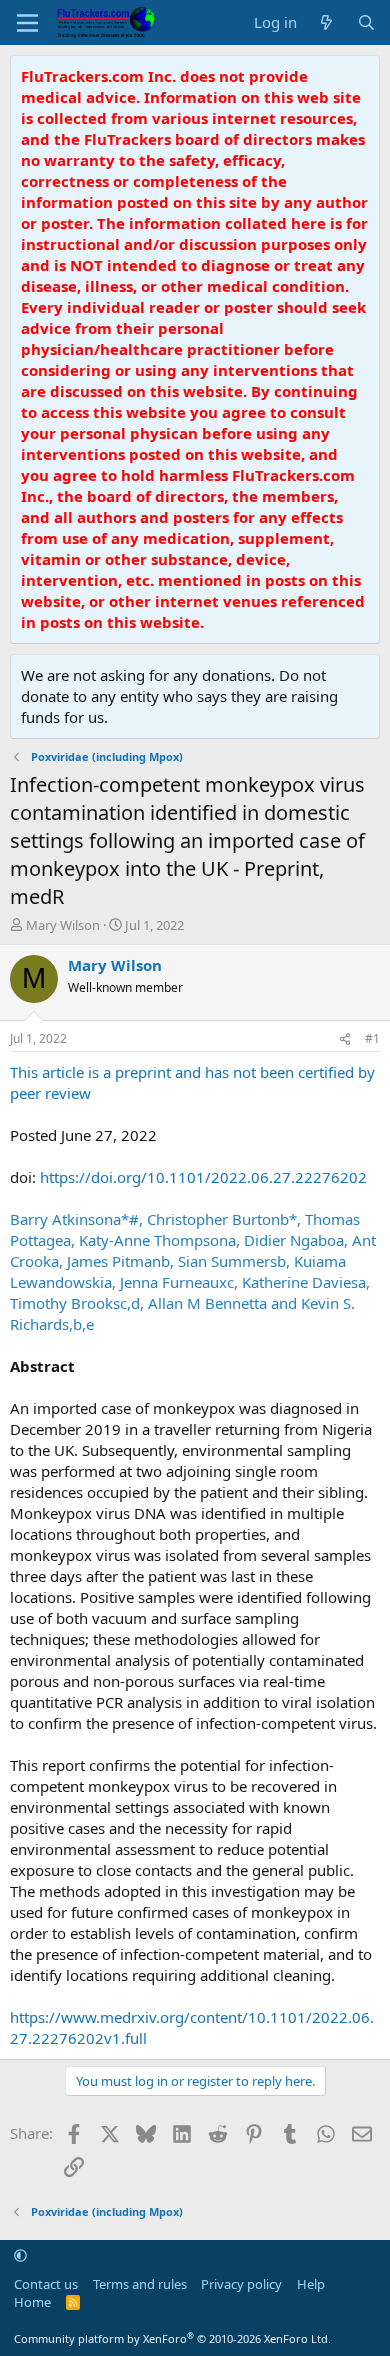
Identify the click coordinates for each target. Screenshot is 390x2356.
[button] (20, 2255)
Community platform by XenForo (172, 2338)
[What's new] (326, 22)
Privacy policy (241, 2284)
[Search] (366, 22)
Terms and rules (140, 2284)
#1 (372, 1038)
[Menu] (27, 23)
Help (311, 2284)
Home (32, 2302)
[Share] (345, 1039)
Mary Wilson (63, 925)
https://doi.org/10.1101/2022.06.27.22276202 (203, 1177)
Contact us (46, 2284)
